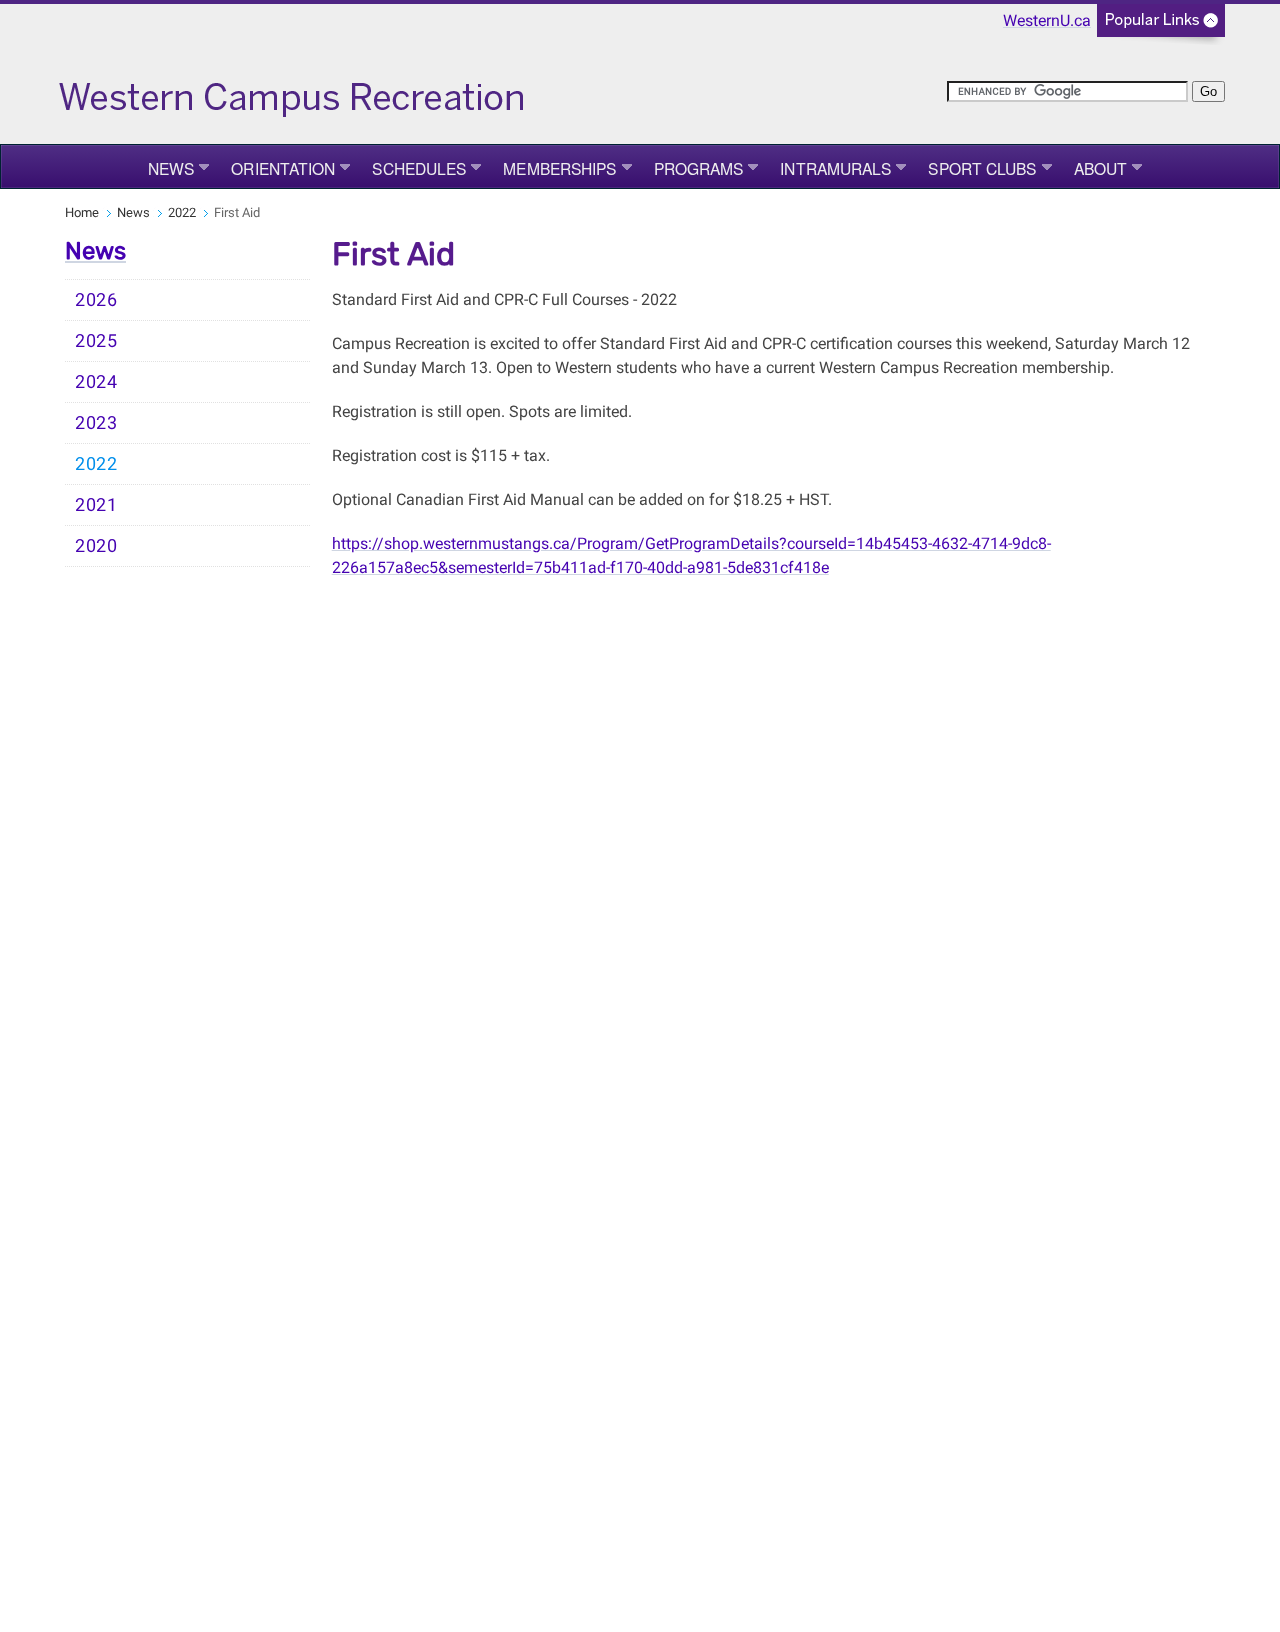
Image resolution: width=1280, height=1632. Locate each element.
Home (82, 212)
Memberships (559, 168)
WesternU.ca (1047, 20)
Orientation (283, 168)
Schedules (419, 168)
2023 (96, 423)
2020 (96, 546)
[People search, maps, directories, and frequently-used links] (1161, 26)
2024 (96, 382)
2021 (96, 505)
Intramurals (835, 168)
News (171, 168)
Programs (699, 168)
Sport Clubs (982, 168)
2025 (96, 341)
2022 (182, 212)
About (1101, 168)
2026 (96, 300)
